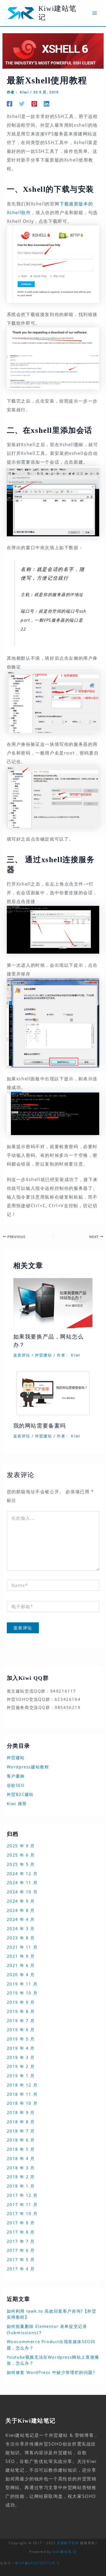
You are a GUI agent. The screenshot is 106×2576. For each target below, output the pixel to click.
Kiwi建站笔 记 (65, 2552)
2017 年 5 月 (21, 2259)
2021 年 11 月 (22, 1947)
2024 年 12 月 (22, 1874)
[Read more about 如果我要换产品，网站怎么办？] (53, 1303)
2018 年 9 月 (21, 2112)
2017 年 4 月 (21, 2269)
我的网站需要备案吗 (40, 1426)
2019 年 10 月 (22, 1993)
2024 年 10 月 (22, 1892)
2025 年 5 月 (21, 1864)
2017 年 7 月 (21, 2241)
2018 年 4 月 (21, 2158)
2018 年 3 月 (21, 2168)
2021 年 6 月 (21, 1965)
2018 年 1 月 (21, 2186)
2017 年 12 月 (22, 2195)
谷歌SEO (16, 1785)
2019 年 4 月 (21, 2048)
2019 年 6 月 (21, 2030)
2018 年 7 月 (21, 2131)
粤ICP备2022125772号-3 (37, 2563)
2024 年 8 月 (21, 1910)
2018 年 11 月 (22, 2094)
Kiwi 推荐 (17, 1803)
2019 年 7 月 (21, 2021)
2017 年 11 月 (22, 2204)
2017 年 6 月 (21, 2250)
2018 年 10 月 (22, 2103)
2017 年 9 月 (21, 2223)
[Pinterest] (34, 103)
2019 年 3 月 (21, 2057)
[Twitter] (22, 103)
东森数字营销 (68, 2543)
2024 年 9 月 (21, 1901)
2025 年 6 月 (21, 1855)
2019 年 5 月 (21, 2039)
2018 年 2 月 (21, 2177)
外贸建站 (43, 1355)
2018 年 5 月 (21, 2149)
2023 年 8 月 (21, 1938)
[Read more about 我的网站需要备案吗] (53, 1393)
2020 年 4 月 (21, 1975)
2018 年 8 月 (21, 2122)
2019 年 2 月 (21, 2066)
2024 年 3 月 (21, 1929)
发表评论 (22, 1355)
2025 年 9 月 (21, 1846)
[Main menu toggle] (95, 13)
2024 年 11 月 (22, 1882)
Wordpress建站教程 (28, 1767)
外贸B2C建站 (20, 1794)
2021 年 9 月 (21, 1956)
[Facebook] (10, 103)
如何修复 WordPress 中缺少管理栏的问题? (51, 2372)
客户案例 (16, 1776)
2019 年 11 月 (22, 1984)
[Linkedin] (46, 103)
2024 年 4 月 (21, 1919)
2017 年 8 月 (21, 2232)
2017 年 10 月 (22, 2213)
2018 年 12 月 (22, 2085)
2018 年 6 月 (21, 2140)
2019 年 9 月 (21, 2002)
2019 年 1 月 (21, 2076)
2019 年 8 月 (21, 2011)
